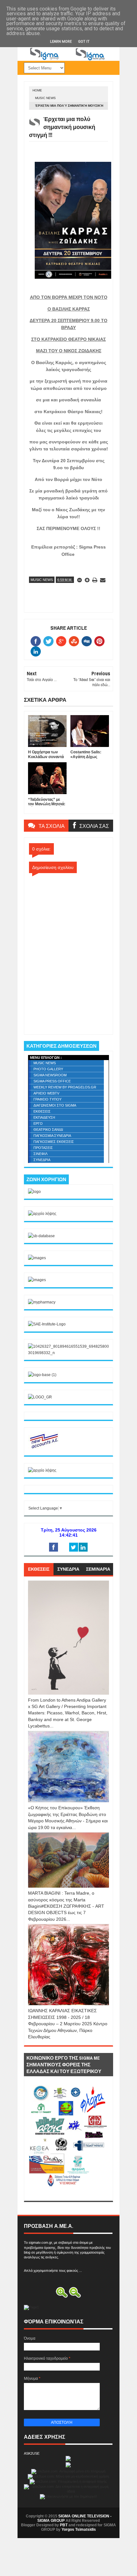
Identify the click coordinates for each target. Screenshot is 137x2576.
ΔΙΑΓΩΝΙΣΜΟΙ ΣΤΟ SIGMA (55, 1105)
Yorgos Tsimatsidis (79, 2529)
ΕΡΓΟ (38, 1123)
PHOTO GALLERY (48, 1069)
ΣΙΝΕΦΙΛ (40, 1154)
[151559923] (44, 1448)
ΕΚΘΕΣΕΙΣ (42, 1111)
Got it (84, 42)
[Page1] (68, 60)
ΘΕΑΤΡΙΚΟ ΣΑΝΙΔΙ (48, 1130)
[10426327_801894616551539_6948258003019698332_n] (68, 1353)
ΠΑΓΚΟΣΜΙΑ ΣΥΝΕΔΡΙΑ (52, 1136)
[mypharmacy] (42, 1302)
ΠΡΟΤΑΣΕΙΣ (43, 1148)
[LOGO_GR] (40, 1397)
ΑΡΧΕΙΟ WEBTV (46, 1093)
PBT (64, 2525)
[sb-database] (41, 1236)
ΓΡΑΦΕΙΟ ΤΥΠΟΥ (47, 1099)
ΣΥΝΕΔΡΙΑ (42, 1160)
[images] (37, 1258)
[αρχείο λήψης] (42, 1214)
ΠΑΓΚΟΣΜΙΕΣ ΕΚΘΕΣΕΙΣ (54, 1142)
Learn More (61, 42)
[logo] (34, 1192)
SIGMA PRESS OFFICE (52, 1081)
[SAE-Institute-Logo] (47, 1324)
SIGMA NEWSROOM (50, 1075)
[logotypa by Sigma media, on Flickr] (68, 2194)
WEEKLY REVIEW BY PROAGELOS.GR (65, 1087)
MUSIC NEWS (45, 98)
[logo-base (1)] (42, 1375)
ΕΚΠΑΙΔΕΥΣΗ (44, 1117)
